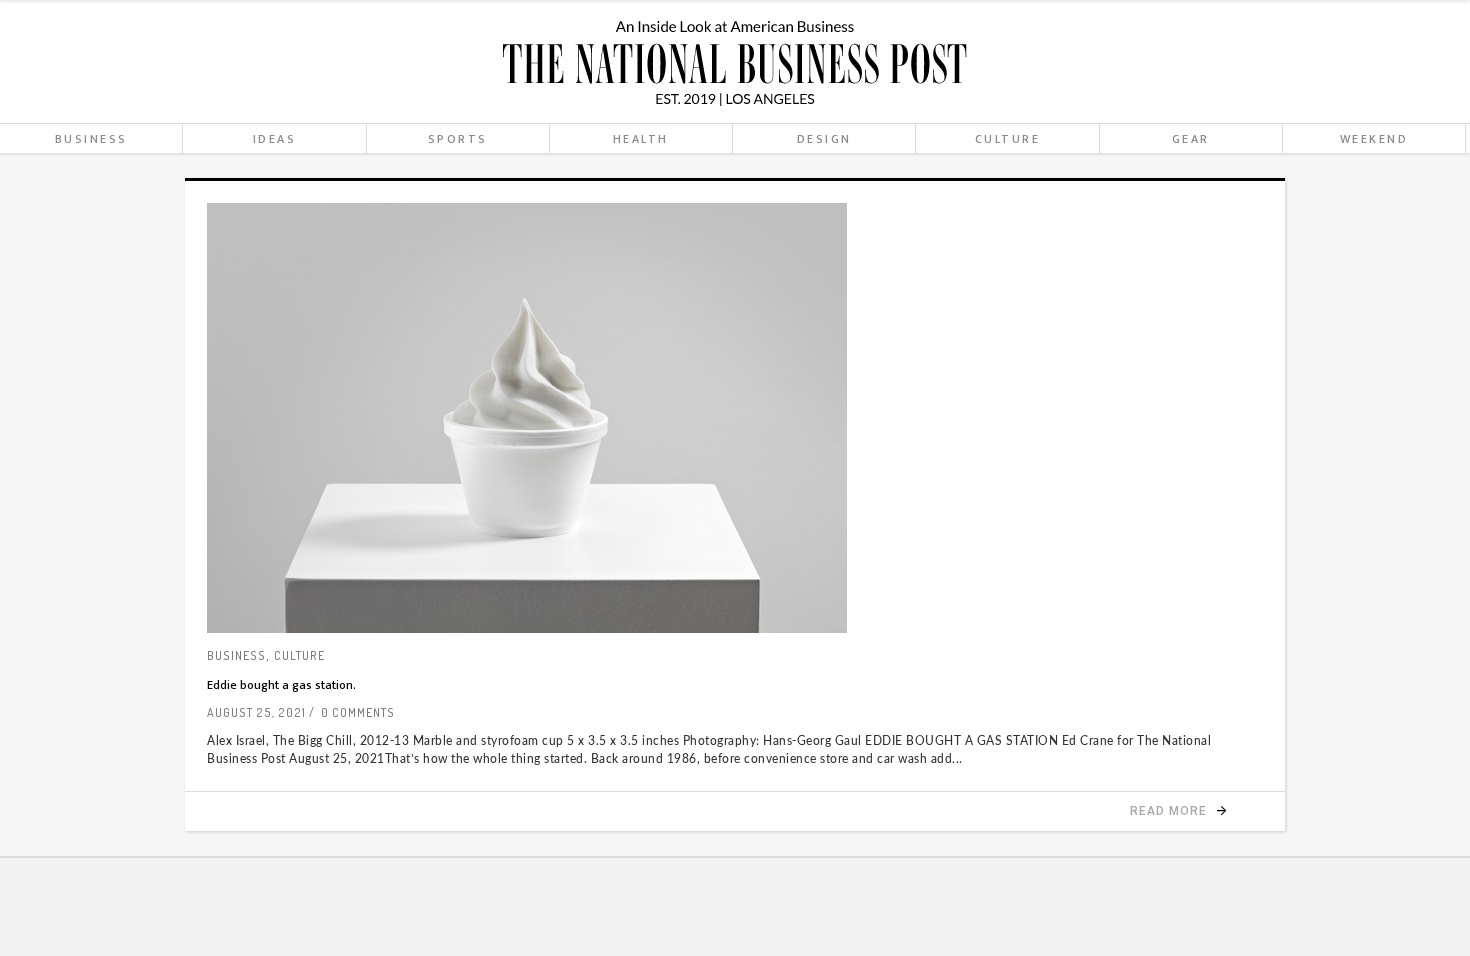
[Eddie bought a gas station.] (735, 418)
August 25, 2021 (256, 712)
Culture (299, 655)
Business (236, 655)
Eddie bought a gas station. (281, 685)
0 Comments (358, 712)
